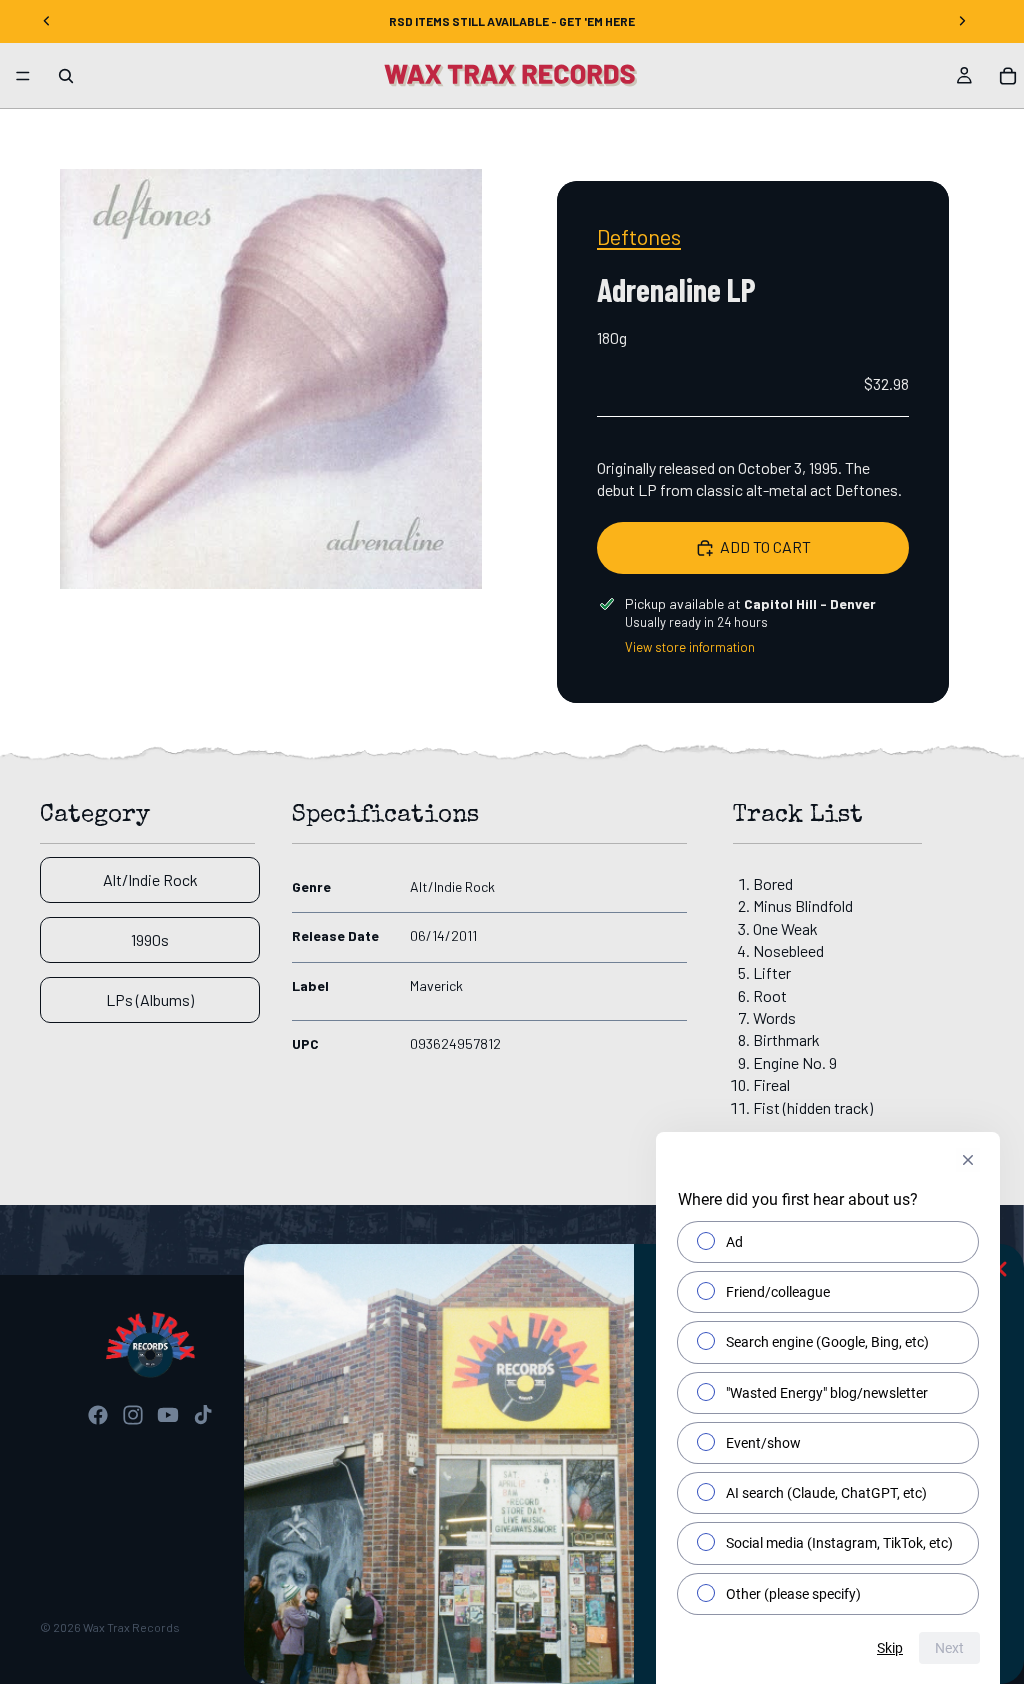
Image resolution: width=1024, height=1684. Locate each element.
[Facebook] (98, 1415)
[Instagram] (133, 1415)
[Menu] (23, 76)
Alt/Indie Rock (150, 879)
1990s (150, 939)
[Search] (66, 76)
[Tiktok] (203, 1415)
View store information (690, 647)
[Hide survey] (968, 1160)
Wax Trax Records (131, 1627)
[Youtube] (168, 1415)
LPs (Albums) (150, 999)
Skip (890, 1648)
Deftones (639, 236)
